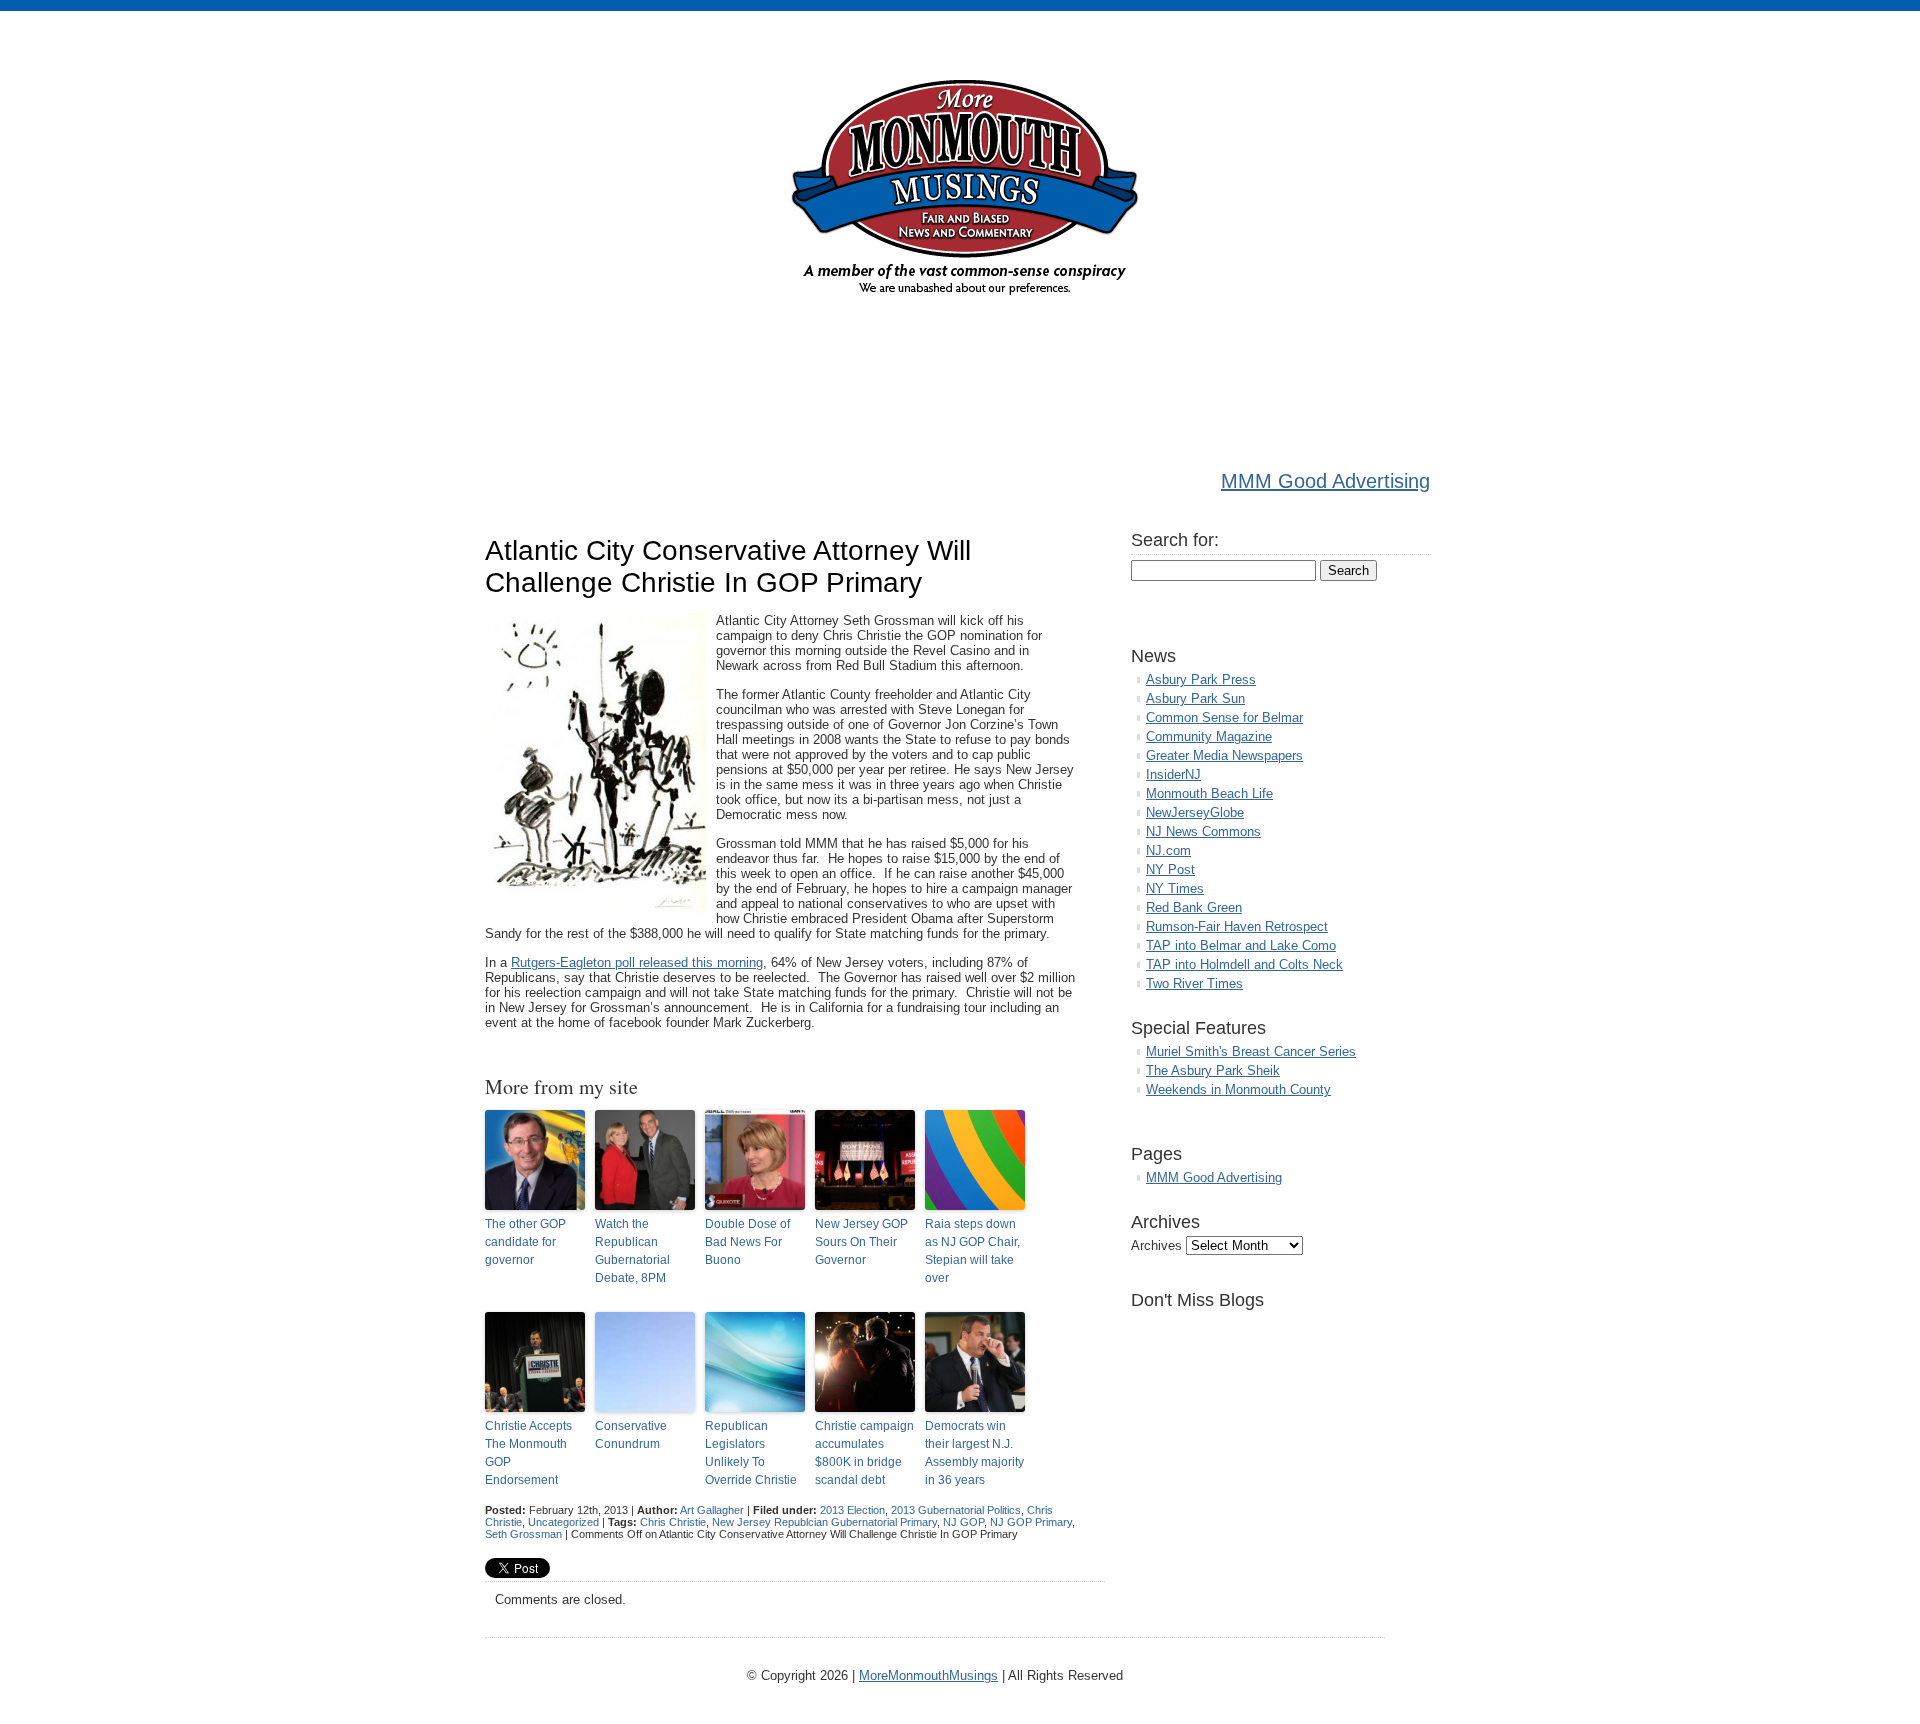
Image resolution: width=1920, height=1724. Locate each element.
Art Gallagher (712, 1510)
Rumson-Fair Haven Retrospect (1237, 926)
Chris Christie (673, 1522)
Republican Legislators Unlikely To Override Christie (751, 1453)
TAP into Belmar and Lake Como (1241, 945)
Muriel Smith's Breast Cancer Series (1251, 1051)
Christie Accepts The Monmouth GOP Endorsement (528, 1453)
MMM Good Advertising (1325, 481)
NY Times (1175, 888)
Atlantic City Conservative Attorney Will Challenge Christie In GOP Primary (728, 566)
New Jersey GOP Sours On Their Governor (861, 1242)
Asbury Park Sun (1195, 698)
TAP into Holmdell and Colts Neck (1244, 964)
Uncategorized (563, 1522)
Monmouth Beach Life (1209, 793)
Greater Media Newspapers (1224, 755)
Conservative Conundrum (631, 1435)
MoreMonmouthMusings (928, 1675)
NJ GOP (963, 1522)
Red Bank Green (1194, 907)
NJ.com (1168, 850)
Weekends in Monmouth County (1238, 1089)
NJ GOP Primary (1031, 1522)
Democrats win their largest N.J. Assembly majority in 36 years (974, 1453)
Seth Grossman (523, 1534)
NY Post (1170, 869)
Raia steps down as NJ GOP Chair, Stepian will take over (972, 1251)
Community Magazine (1209, 736)
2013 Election (852, 1510)
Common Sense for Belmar (1224, 717)
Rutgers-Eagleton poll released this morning (637, 962)
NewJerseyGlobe (1195, 812)
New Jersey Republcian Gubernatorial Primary (824, 1522)
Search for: (1175, 540)
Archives (1156, 1245)
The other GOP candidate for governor (525, 1242)
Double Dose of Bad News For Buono (747, 1242)
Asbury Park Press (1201, 679)
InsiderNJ (1173, 774)
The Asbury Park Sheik (1213, 1070)
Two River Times (1194, 983)
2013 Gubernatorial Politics (956, 1510)
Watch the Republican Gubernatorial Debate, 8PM (632, 1251)
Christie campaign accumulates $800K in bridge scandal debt (864, 1453)
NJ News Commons (1203, 831)
